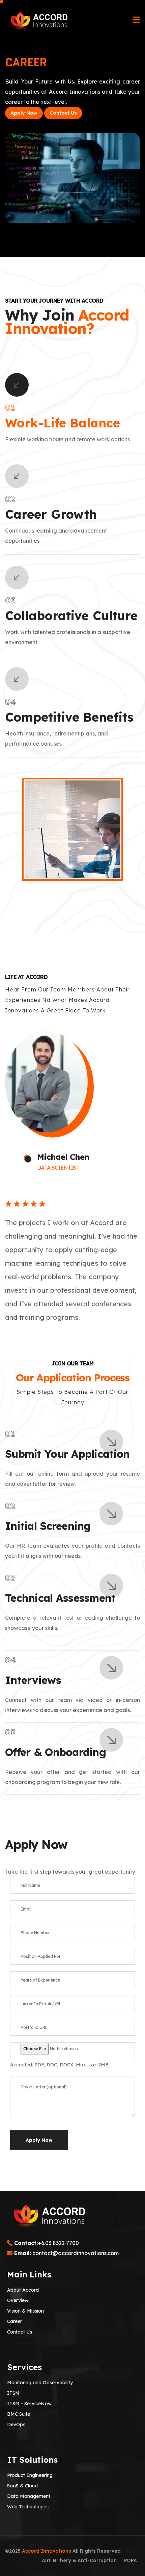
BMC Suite (19, 2414)
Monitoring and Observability (40, 2383)
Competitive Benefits (69, 717)
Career (14, 2321)
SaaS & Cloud (22, 2486)
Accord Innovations (47, 2551)
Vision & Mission (25, 2311)
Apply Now (24, 113)
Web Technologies (28, 2507)
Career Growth (51, 514)
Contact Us (63, 113)
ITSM (13, 2393)
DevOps (16, 2425)
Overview (18, 2300)
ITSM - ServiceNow (29, 2404)
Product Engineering (30, 2475)
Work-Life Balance (63, 423)
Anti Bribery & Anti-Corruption (79, 2560)
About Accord (23, 2290)
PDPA (130, 2560)
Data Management (29, 2496)
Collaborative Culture (71, 616)
